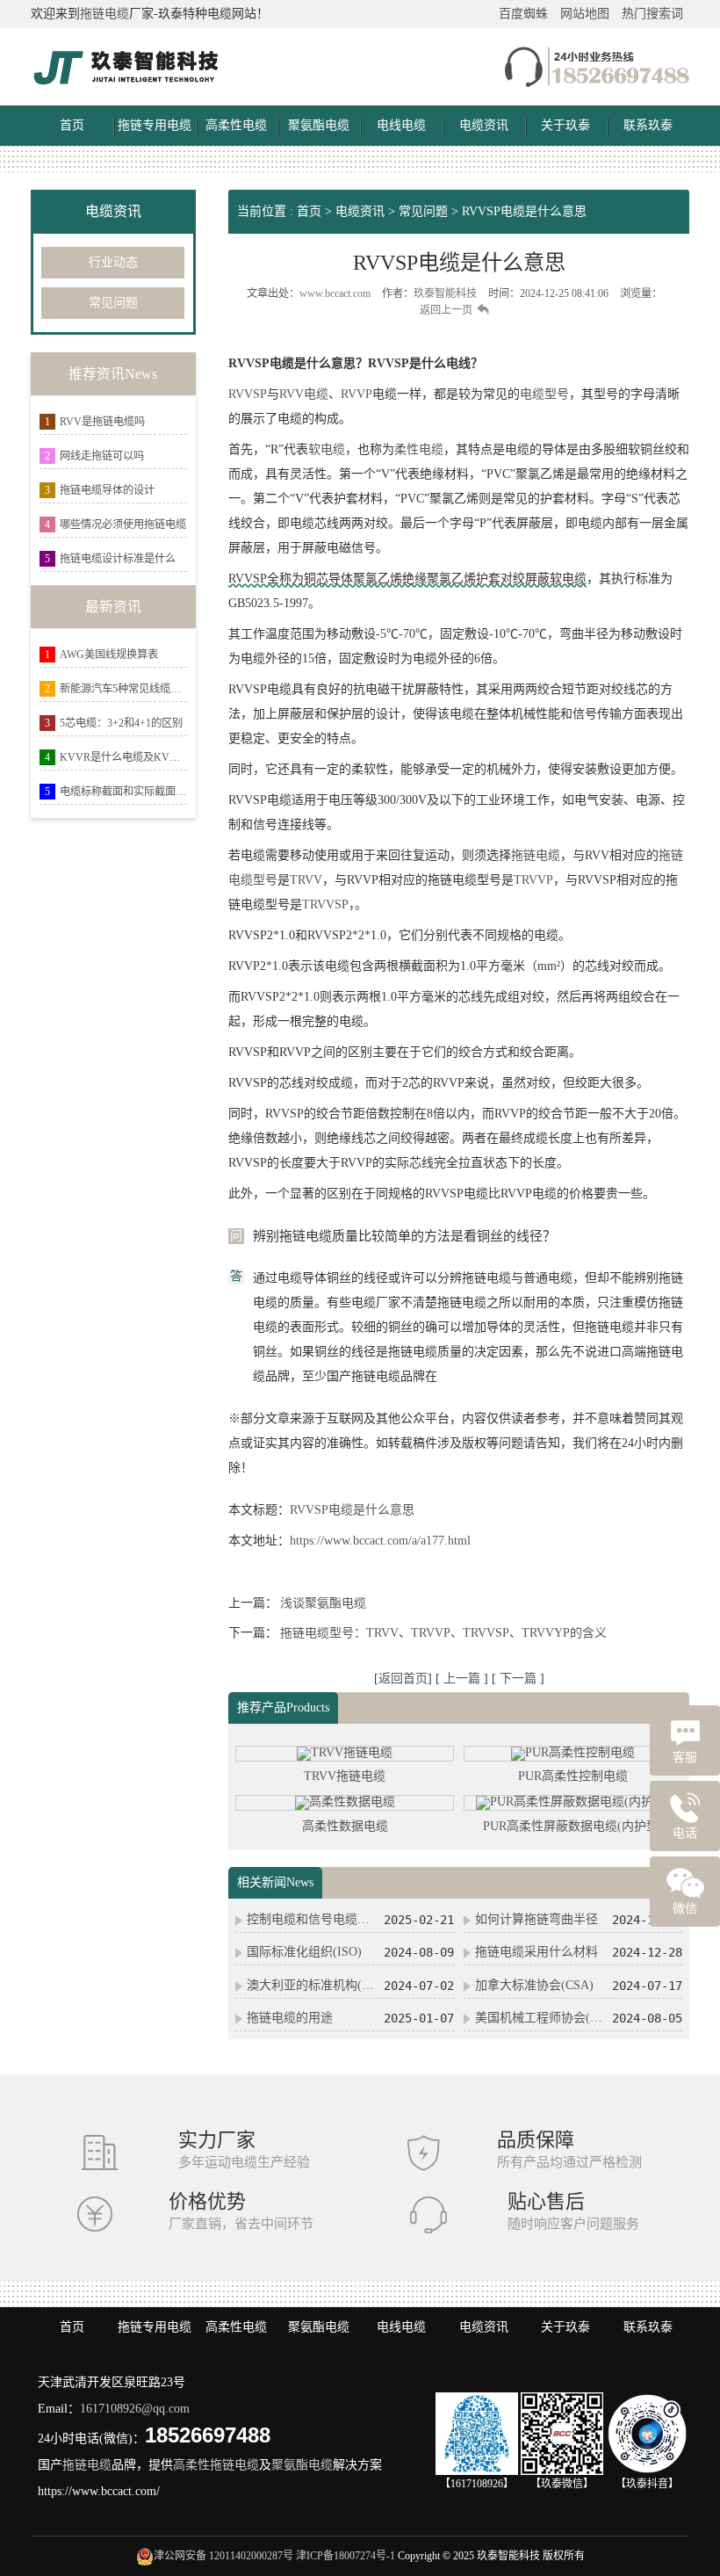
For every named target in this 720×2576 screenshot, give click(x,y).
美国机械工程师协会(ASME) (540, 2018)
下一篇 (520, 1679)
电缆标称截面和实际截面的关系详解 (123, 792)
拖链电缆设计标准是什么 (118, 559)
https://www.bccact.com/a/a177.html (380, 1541)
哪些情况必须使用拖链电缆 (123, 525)
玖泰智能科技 (445, 293)
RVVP (356, 394)
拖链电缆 (104, 14)
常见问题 (113, 303)
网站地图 (585, 14)
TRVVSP (325, 904)
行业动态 (113, 262)
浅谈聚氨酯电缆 (323, 1603)
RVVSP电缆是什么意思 (524, 211)
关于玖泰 (565, 125)
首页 (72, 125)
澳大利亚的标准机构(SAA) (312, 1985)
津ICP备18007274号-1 (346, 2556)
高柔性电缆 (236, 125)
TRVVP (533, 880)
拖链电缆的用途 (290, 2018)
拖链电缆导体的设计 (107, 490)
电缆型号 (544, 394)
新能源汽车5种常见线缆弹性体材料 (123, 689)
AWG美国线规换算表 (109, 655)
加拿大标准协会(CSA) (534, 1985)
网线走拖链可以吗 (102, 456)
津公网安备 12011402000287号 (223, 2556)
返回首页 (403, 1679)
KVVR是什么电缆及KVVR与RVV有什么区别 (123, 757)
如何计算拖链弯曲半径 (536, 1919)
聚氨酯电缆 (319, 125)
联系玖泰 (648, 125)
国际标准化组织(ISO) (304, 1952)
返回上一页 (446, 310)
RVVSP (248, 394)
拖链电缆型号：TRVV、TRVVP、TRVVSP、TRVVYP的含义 (443, 1633)
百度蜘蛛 (523, 14)
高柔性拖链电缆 (216, 2465)
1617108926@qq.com (135, 2409)
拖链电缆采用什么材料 (536, 1952)
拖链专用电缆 (155, 125)
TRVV (306, 880)
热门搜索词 (652, 14)
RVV (292, 394)
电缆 (316, 394)
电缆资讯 (484, 125)
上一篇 (464, 1679)
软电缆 (327, 449)
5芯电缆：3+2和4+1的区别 (121, 723)
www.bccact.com (335, 293)
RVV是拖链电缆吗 (102, 422)
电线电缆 (401, 125)
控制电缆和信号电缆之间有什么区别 (312, 1919)
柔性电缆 (419, 449)
